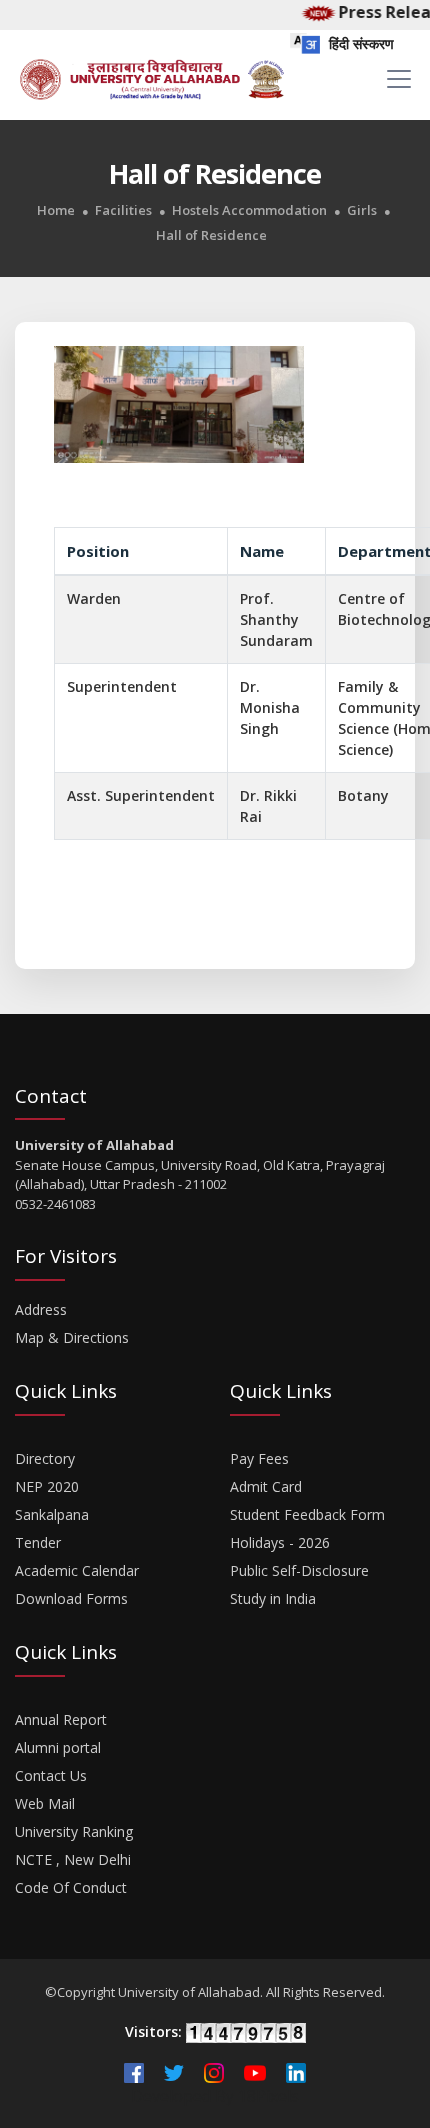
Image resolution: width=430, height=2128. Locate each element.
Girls (362, 210)
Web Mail (45, 1803)
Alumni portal (58, 1747)
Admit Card (266, 1486)
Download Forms (71, 1598)
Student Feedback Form (307, 1514)
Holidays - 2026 (280, 1542)
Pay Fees (259, 1458)
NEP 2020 (47, 1486)
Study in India (273, 1598)
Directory (45, 1458)
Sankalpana (52, 1514)
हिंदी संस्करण (359, 43)
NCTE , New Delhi (73, 1859)
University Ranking (74, 1831)
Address (41, 1309)
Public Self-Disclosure (299, 1570)
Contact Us (51, 1775)
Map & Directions (72, 1337)
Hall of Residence (211, 235)
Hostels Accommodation (249, 210)
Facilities (123, 210)
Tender (38, 1542)
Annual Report (61, 1719)
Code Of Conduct (71, 1887)
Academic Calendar (77, 1570)
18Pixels (268, 2096)
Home (56, 210)
